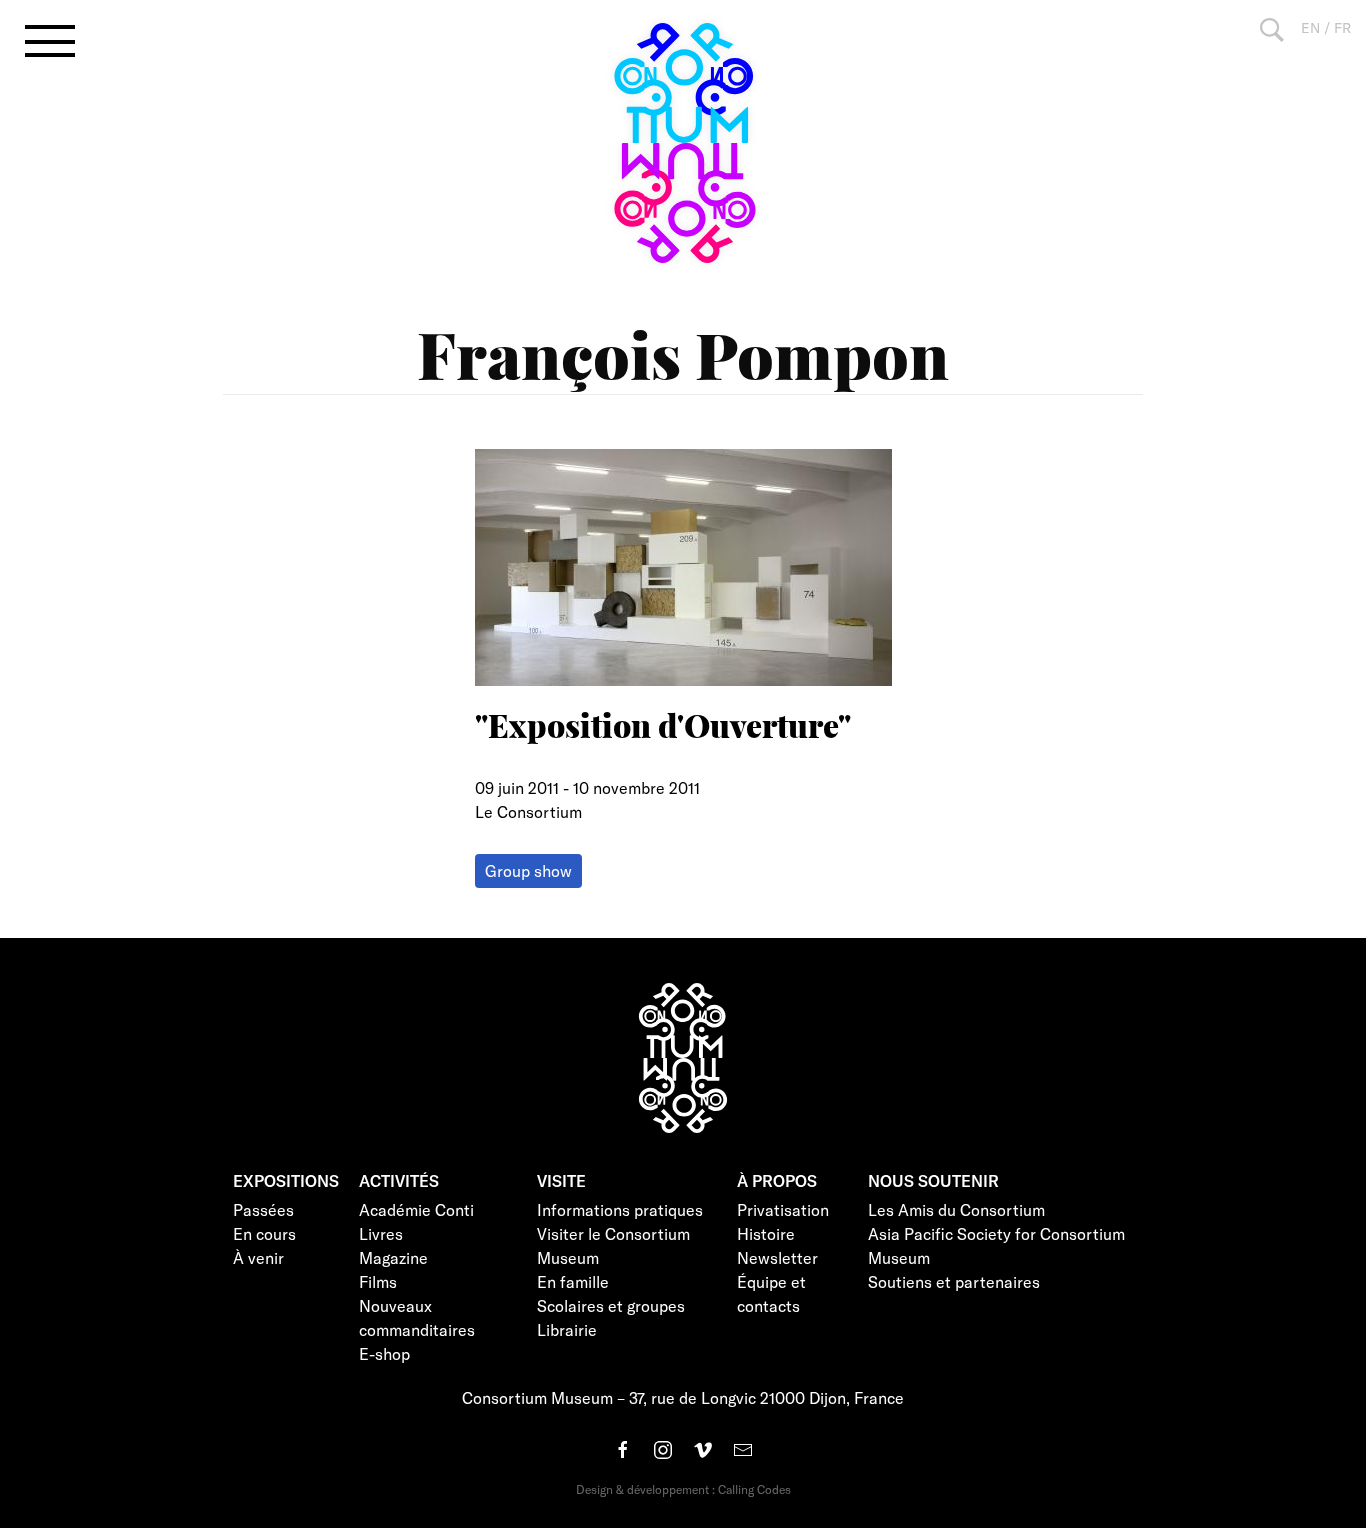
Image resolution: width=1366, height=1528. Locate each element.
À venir (258, 1257)
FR (1342, 27)
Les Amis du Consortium (956, 1209)
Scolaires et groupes (611, 1305)
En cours (264, 1233)
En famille (573, 1281)
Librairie (567, 1329)
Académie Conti (416, 1209)
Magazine (393, 1257)
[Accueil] (683, 143)
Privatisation (783, 1209)
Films (378, 1281)
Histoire (766, 1233)
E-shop (384, 1353)
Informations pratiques (620, 1209)
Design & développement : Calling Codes (683, 1489)
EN (1310, 27)
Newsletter (777, 1257)
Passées (263, 1209)
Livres (381, 1233)
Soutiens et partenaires (954, 1281)
